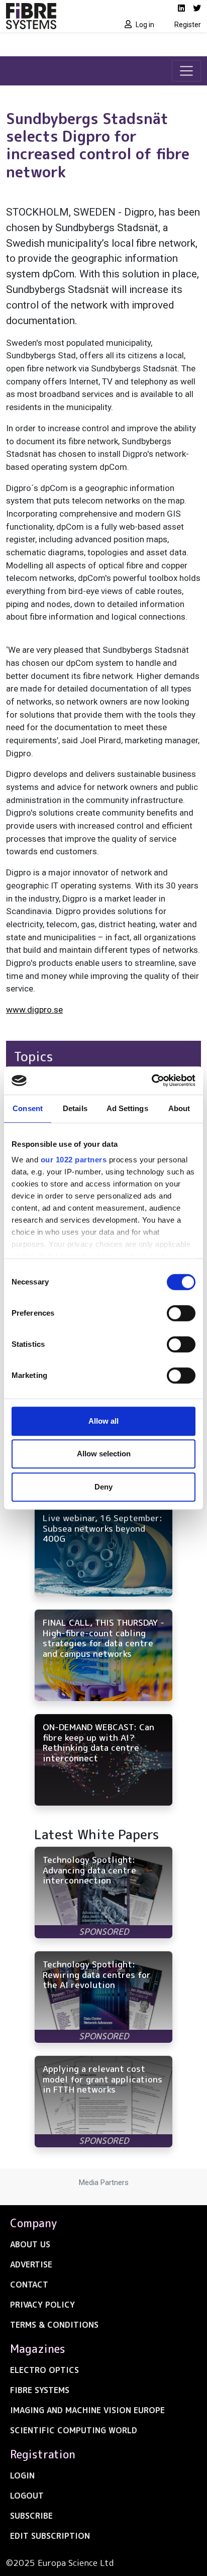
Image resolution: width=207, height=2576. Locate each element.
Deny (103, 1487)
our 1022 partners (74, 1160)
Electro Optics (44, 2370)
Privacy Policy (42, 2305)
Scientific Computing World (74, 2430)
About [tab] (179, 1108)
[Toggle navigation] (186, 71)
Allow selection (104, 1454)
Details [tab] (75, 1108)
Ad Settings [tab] (127, 1108)
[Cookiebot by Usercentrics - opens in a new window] (151, 1080)
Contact (29, 2285)
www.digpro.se (34, 1010)
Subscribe (31, 2516)
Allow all (103, 1421)
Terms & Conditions (54, 2325)
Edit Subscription (50, 2536)
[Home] (52, 16)
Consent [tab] (28, 1108)
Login (22, 2475)
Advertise (31, 2264)
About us (30, 2244)
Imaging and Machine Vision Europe (87, 2410)
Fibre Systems (40, 2390)
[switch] (181, 1313)
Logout (27, 2496)
